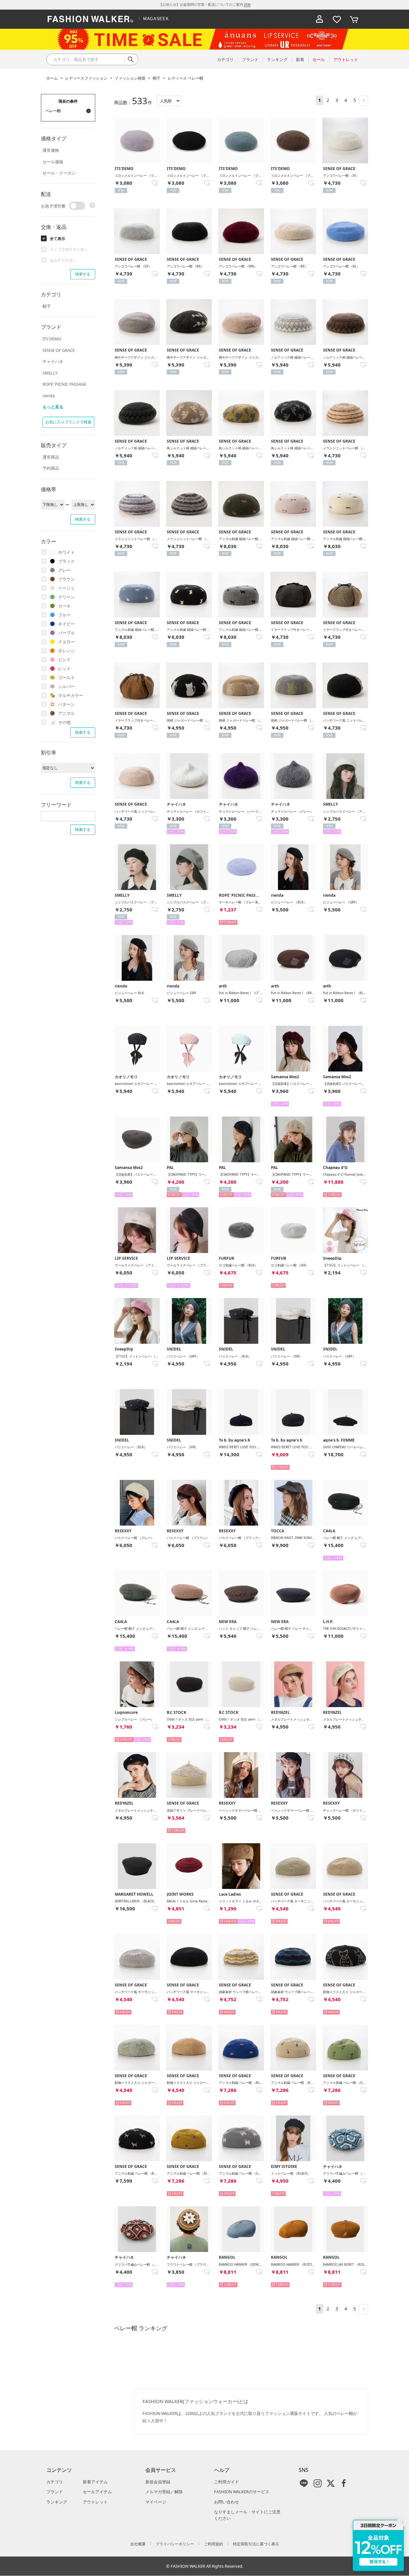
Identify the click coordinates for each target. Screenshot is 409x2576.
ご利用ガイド (227, 2482)
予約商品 (51, 468)
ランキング (57, 2502)
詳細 (247, 4)
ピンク (64, 660)
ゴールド (66, 677)
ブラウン (66, 579)
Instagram (318, 2483)
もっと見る (53, 407)
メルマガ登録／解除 (164, 2492)
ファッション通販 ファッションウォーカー (90, 19)
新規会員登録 (158, 2482)
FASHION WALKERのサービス (242, 2492)
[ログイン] (320, 19)
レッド (64, 669)
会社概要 (138, 2544)
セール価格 (53, 162)
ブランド (55, 2492)
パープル (66, 633)
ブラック (66, 561)
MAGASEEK (156, 19)
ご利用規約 (213, 2544)
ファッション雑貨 (130, 78)
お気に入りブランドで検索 (68, 422)
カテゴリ (55, 2482)
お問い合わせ (227, 2502)
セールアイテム (97, 2492)
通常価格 (51, 150)
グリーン (66, 597)
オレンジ (66, 651)
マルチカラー (71, 695)
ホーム (52, 78)
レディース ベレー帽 (185, 78)
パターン (66, 704)
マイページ (156, 2502)
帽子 (157, 78)
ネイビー (66, 624)
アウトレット (95, 2502)
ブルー (64, 615)
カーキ (64, 606)
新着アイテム (95, 2482)
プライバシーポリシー (175, 2544)
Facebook (344, 2483)
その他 (64, 722)
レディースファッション (86, 78)
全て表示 (58, 239)
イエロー (66, 642)
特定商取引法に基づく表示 (256, 2544)
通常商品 (51, 457)
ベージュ (66, 588)
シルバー (66, 686)
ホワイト (66, 552)
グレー (64, 570)
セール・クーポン (59, 173)
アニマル (66, 713)
